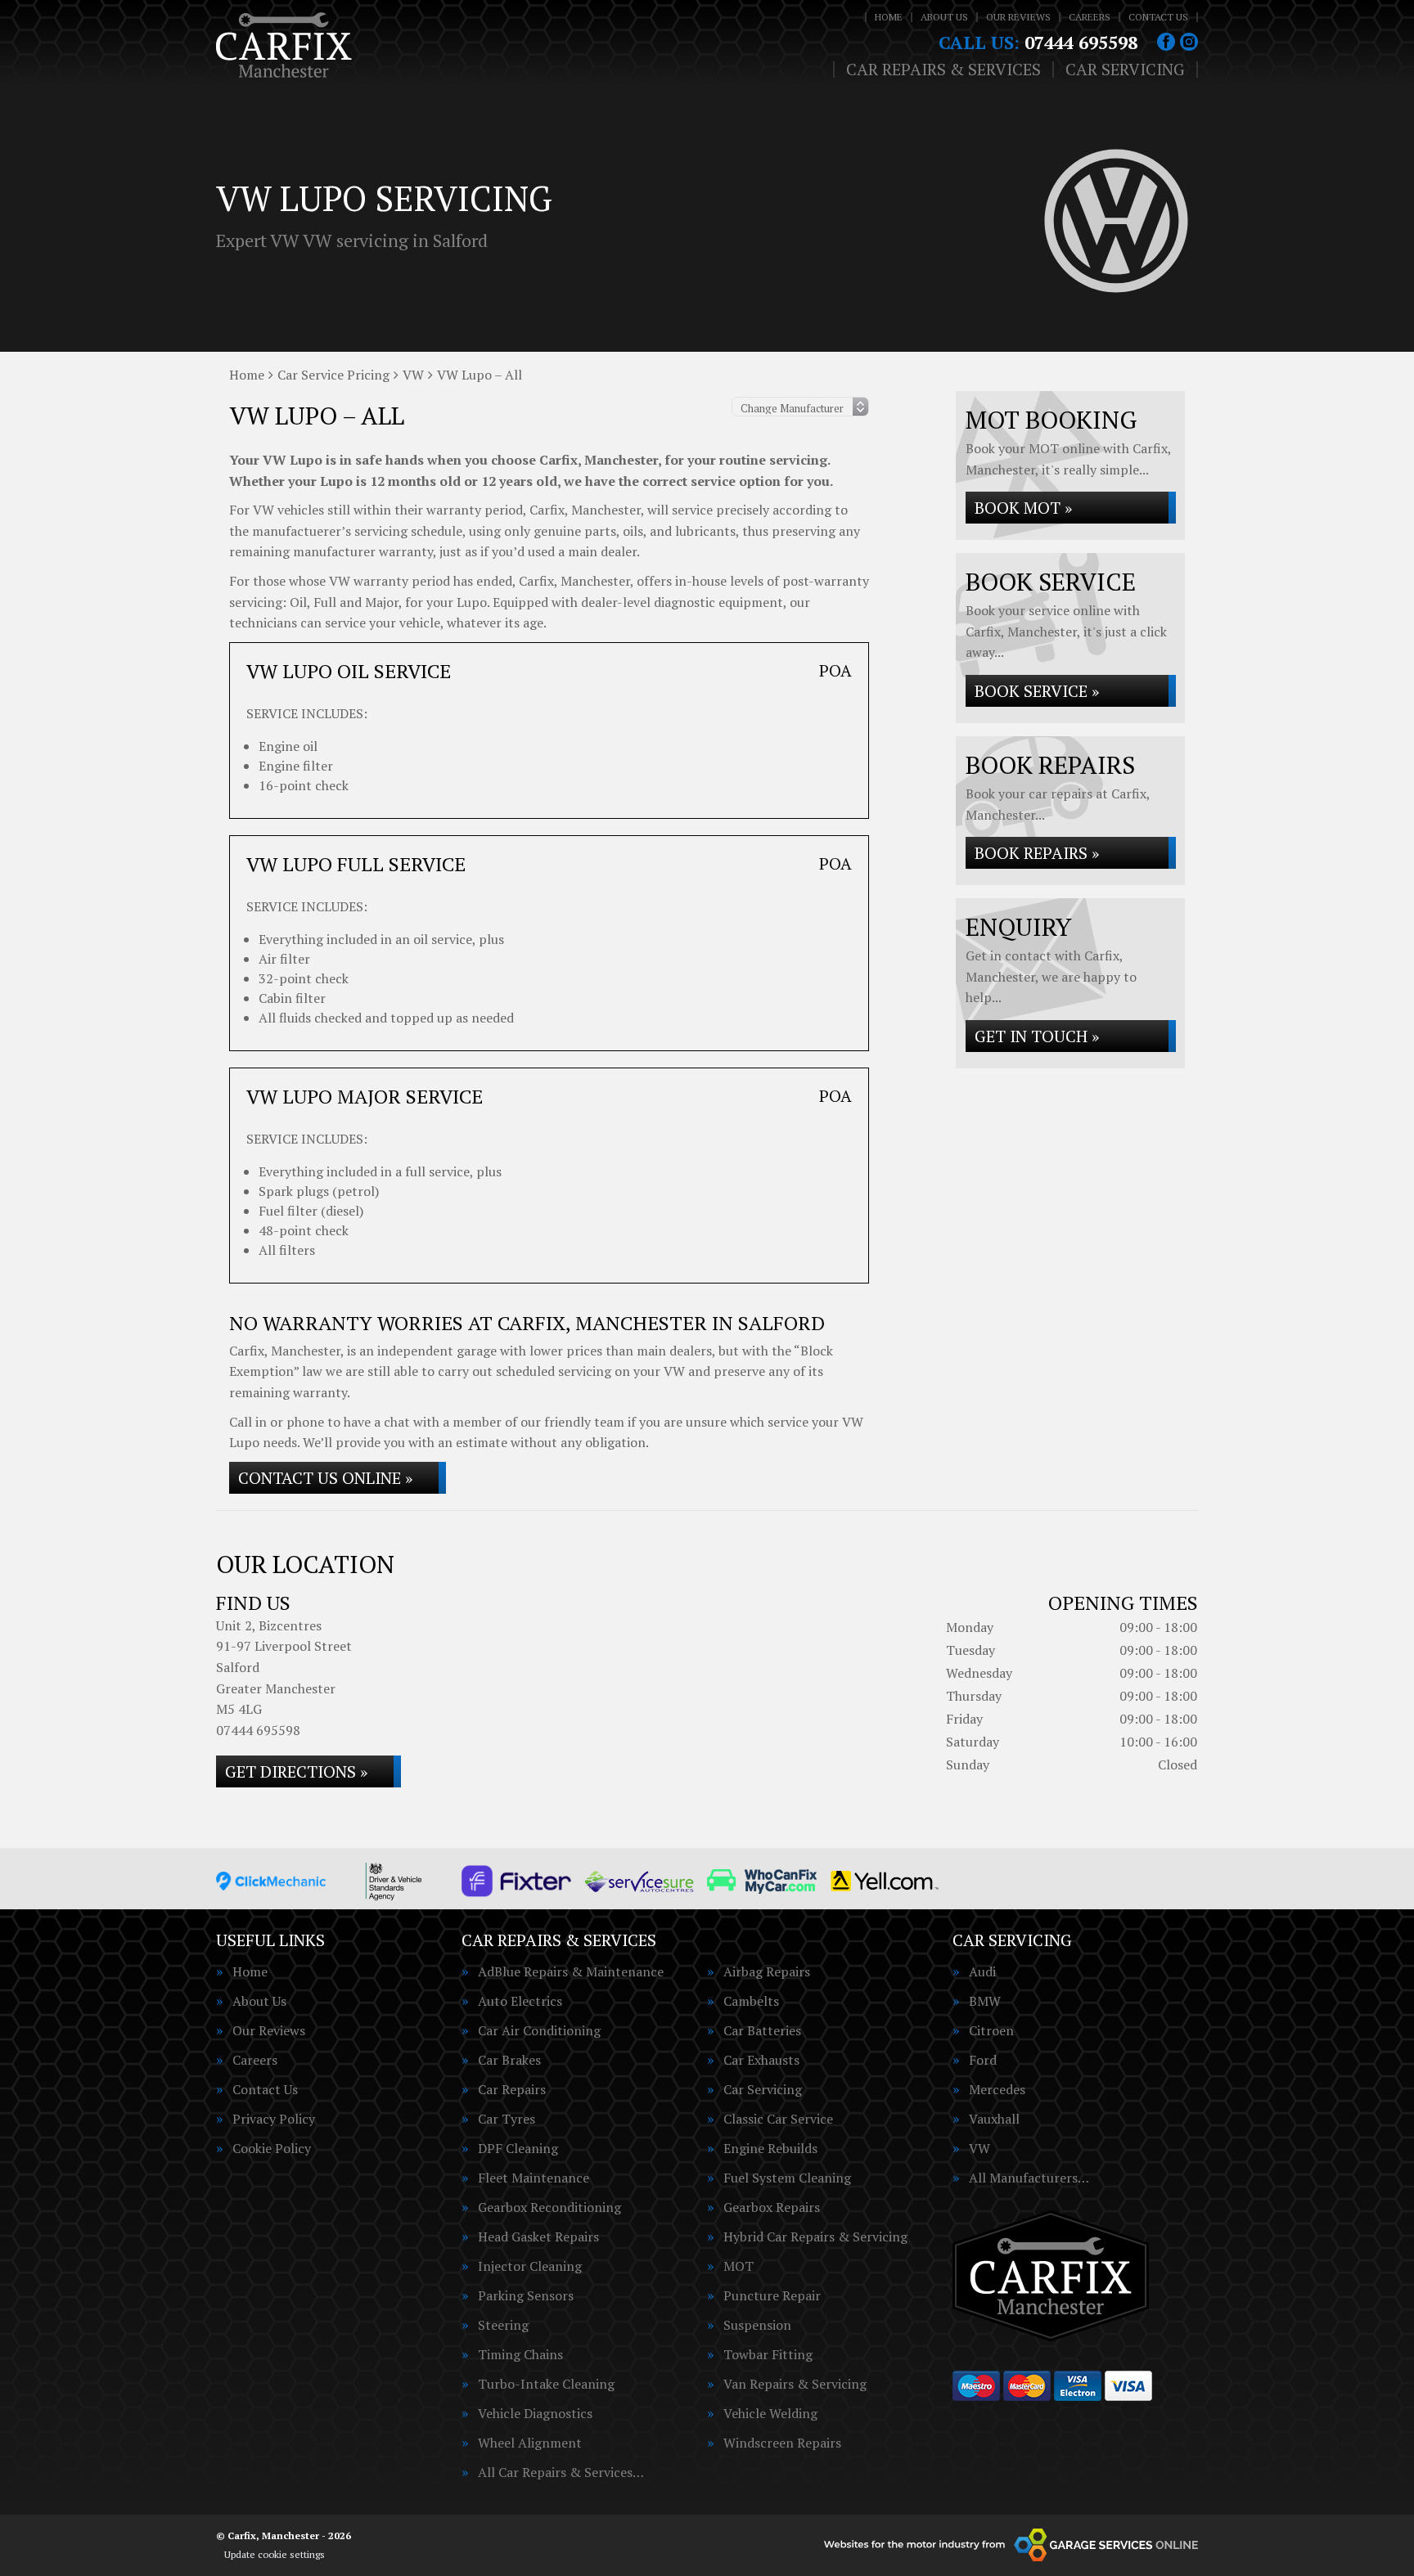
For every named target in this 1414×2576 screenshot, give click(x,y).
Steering (503, 2325)
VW (979, 2148)
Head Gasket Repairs (538, 2237)
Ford (983, 2060)
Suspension (757, 2325)
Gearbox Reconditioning (549, 2207)
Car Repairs (512, 2089)
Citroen (991, 2030)
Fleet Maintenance (534, 2178)
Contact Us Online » (325, 1478)
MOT (739, 2266)
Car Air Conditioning (539, 2030)
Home (889, 17)
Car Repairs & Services (943, 70)
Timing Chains (520, 2354)
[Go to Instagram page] (1189, 42)
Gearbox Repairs (772, 2207)
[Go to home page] (284, 45)
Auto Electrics (520, 2001)
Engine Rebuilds (770, 2148)
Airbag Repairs (767, 1971)
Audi (982, 1971)
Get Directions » (296, 1771)
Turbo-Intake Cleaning (546, 2384)
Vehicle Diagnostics (535, 2413)
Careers (1090, 17)
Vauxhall (994, 2119)
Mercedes (997, 2089)
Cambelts (751, 2001)
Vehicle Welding (770, 2413)
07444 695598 (1038, 43)
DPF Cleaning (518, 2148)
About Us (944, 17)
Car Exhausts (761, 2060)
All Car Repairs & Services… (561, 2472)
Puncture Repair (772, 2295)
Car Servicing (1125, 70)
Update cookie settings (275, 2554)
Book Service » (1037, 691)
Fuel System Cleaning (787, 2178)
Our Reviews (1018, 17)
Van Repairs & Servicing (795, 2384)
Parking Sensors (526, 2295)
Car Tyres (507, 2119)
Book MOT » (1023, 508)
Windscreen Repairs (782, 2443)
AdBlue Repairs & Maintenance (571, 1971)
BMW (985, 2001)
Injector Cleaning (530, 2266)
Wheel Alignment (530, 2443)
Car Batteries (762, 2030)
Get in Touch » (1037, 1036)
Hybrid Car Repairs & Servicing (815, 2237)
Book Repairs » (1037, 853)
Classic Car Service (778, 2119)
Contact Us (1158, 17)
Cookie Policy (272, 2148)
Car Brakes (509, 2060)
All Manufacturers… (1029, 2178)
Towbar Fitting (768, 2354)
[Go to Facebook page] (1166, 42)
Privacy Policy (274, 2119)
